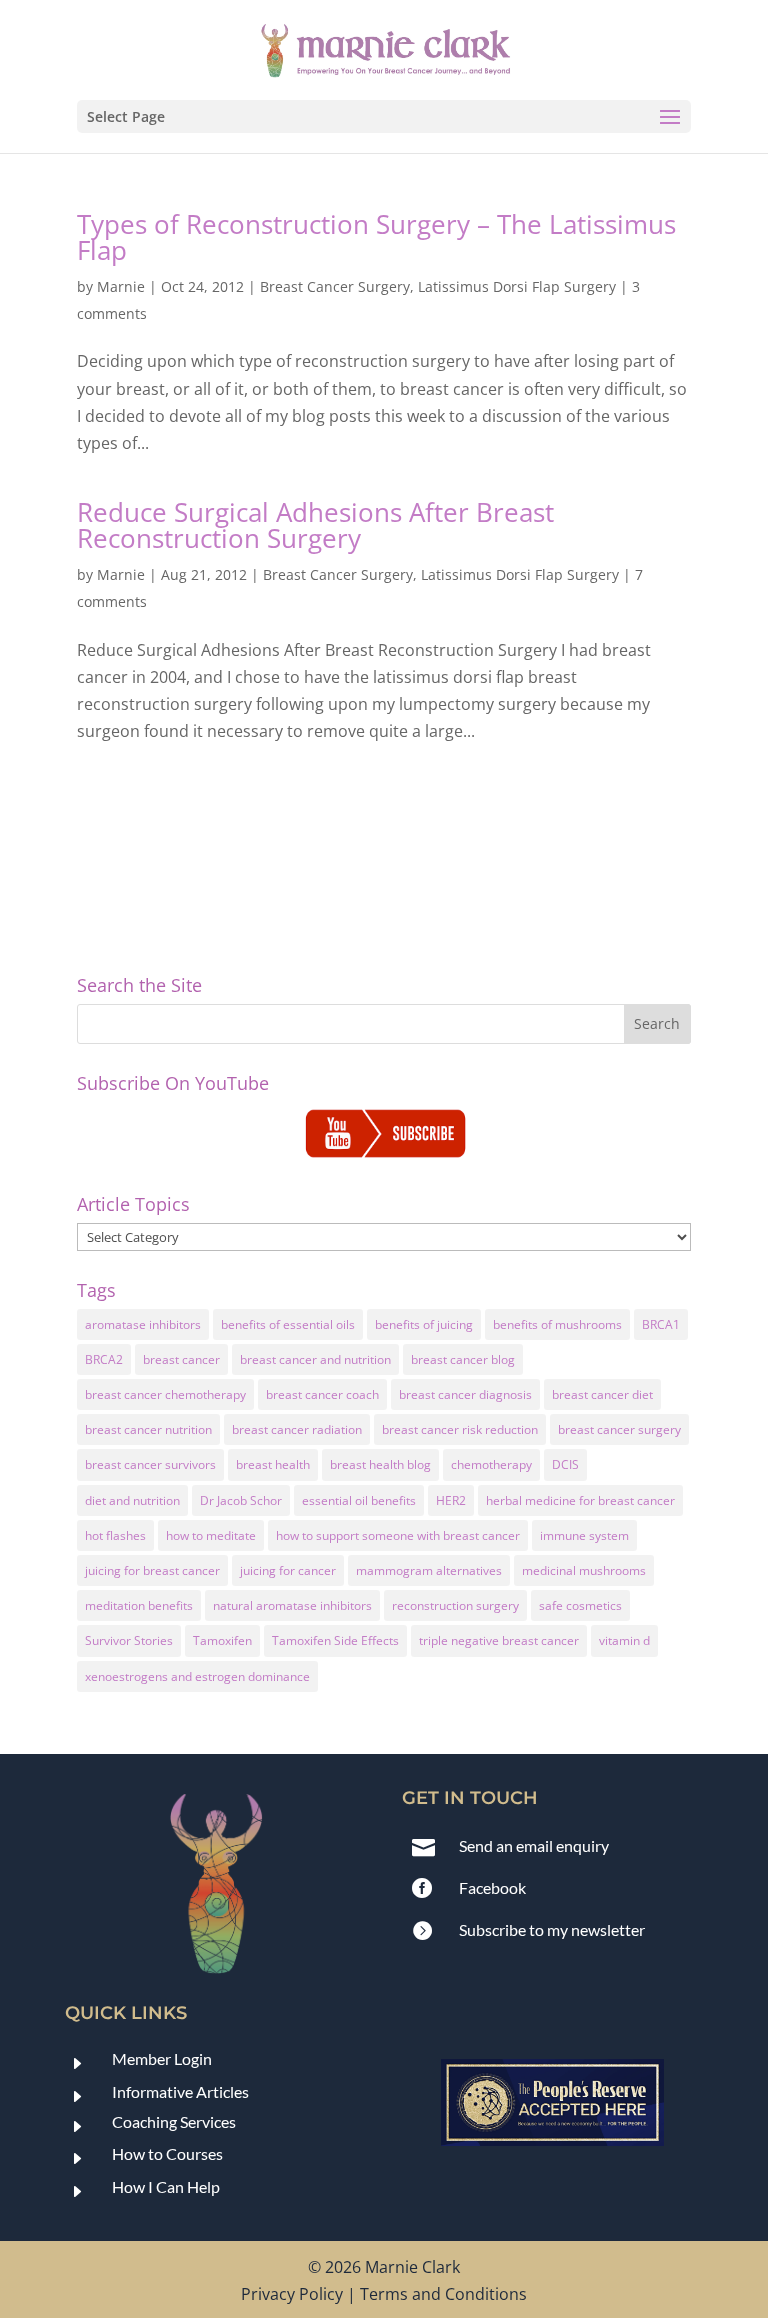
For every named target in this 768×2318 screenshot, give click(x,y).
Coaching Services (174, 2121)
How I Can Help (166, 2186)
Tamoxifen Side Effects (335, 1640)
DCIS (565, 1464)
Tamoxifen (222, 1640)
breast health (273, 1464)
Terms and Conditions (443, 2294)
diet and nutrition (132, 1500)
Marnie (121, 286)
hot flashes (115, 1535)
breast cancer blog (463, 1359)
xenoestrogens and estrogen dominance (197, 1676)
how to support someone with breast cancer (398, 1535)
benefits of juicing (424, 1324)
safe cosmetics (580, 1605)
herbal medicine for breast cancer (580, 1500)
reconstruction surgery (455, 1605)
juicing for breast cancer (152, 1570)
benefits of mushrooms (557, 1324)
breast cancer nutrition (148, 1429)
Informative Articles (180, 2091)
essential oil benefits (359, 1500)
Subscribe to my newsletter (552, 1929)
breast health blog (380, 1464)
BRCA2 (104, 1359)
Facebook (492, 1887)
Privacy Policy (292, 2294)
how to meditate (211, 1535)
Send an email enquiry (534, 1845)
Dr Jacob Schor (241, 1500)
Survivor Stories (129, 1640)
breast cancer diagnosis (465, 1394)
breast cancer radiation (297, 1429)
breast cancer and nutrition (315, 1359)
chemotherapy (491, 1464)
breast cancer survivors (150, 1464)
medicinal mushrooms (584, 1570)
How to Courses (167, 2153)
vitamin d (624, 1640)
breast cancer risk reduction (460, 1429)
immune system (584, 1535)
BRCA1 (661, 1324)
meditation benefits (139, 1605)
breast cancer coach (322, 1394)
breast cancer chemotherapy (165, 1394)
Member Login (162, 2058)
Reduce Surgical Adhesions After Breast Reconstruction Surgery (315, 525)
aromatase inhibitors (143, 1324)
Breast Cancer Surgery (335, 286)
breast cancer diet (602, 1394)
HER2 (451, 1500)
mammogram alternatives (429, 1570)
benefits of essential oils (288, 1324)
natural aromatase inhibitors (292, 1605)
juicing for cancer (288, 1570)
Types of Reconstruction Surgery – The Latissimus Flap (376, 237)
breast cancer (181, 1359)
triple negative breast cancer (499, 1640)
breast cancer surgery (619, 1429)
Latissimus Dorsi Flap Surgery (517, 286)
